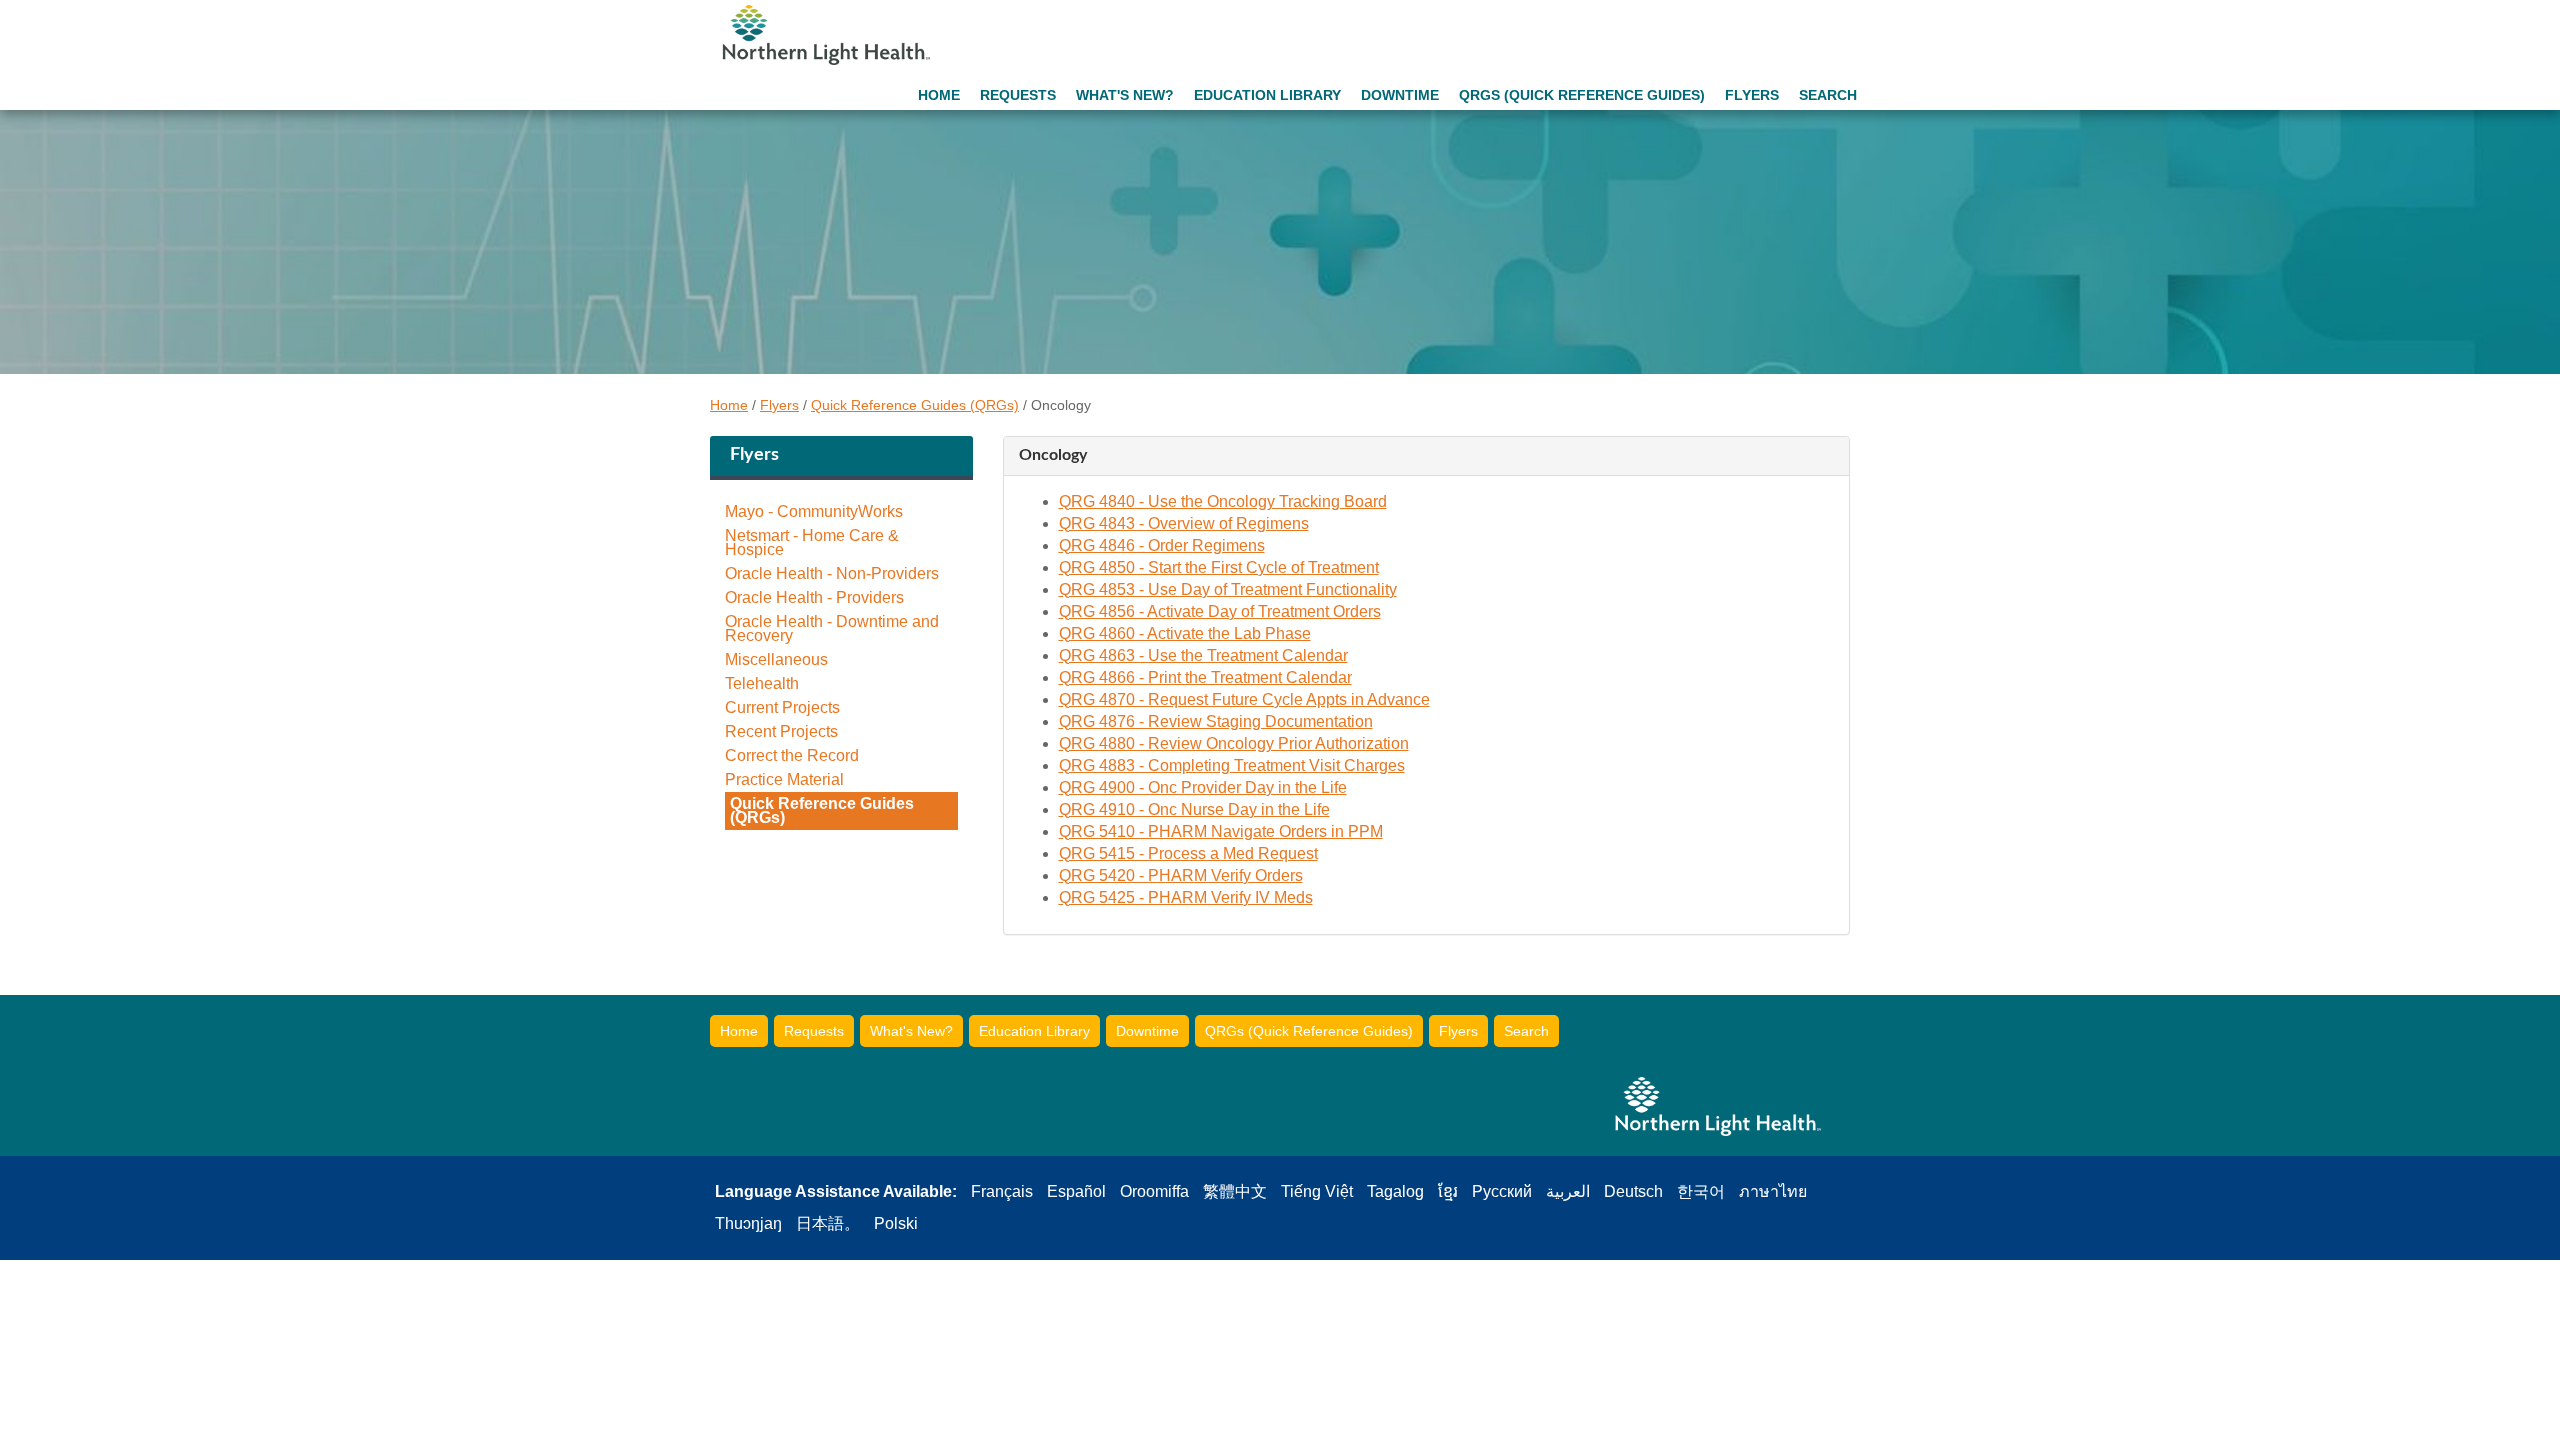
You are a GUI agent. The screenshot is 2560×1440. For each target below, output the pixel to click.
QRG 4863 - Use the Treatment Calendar (1203, 655)
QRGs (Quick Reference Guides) (1582, 95)
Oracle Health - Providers (814, 598)
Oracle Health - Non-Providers (832, 574)
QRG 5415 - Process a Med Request (1188, 853)
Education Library (1267, 95)
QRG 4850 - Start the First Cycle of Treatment (1219, 567)
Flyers (1752, 95)
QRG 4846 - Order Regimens (1162, 545)
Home (939, 95)
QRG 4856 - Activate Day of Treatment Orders (1220, 611)
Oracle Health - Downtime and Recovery (832, 629)
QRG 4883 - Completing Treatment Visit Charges (1232, 765)
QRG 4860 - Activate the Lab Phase (1185, 633)
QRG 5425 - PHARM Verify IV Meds (1186, 897)
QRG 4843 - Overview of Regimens (1184, 523)
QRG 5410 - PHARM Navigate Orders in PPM (1221, 831)
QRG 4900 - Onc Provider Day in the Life (1203, 787)
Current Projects (782, 708)
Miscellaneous (776, 660)
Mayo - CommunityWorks (814, 512)
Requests (1018, 95)
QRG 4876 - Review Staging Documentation (1216, 721)
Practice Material (784, 780)
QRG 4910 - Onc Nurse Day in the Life (1194, 809)
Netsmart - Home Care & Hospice (812, 543)
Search (1828, 95)
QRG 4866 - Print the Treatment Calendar (1205, 677)
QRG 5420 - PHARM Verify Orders (1181, 875)
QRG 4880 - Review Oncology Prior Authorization (1234, 743)
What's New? (1125, 95)
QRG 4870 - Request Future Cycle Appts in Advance (1244, 699)
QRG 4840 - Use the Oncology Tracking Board (1223, 501)
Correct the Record (792, 756)
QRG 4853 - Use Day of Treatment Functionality (1228, 589)
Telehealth (762, 684)
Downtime (1400, 95)
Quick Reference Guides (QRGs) (915, 405)
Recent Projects (781, 732)
